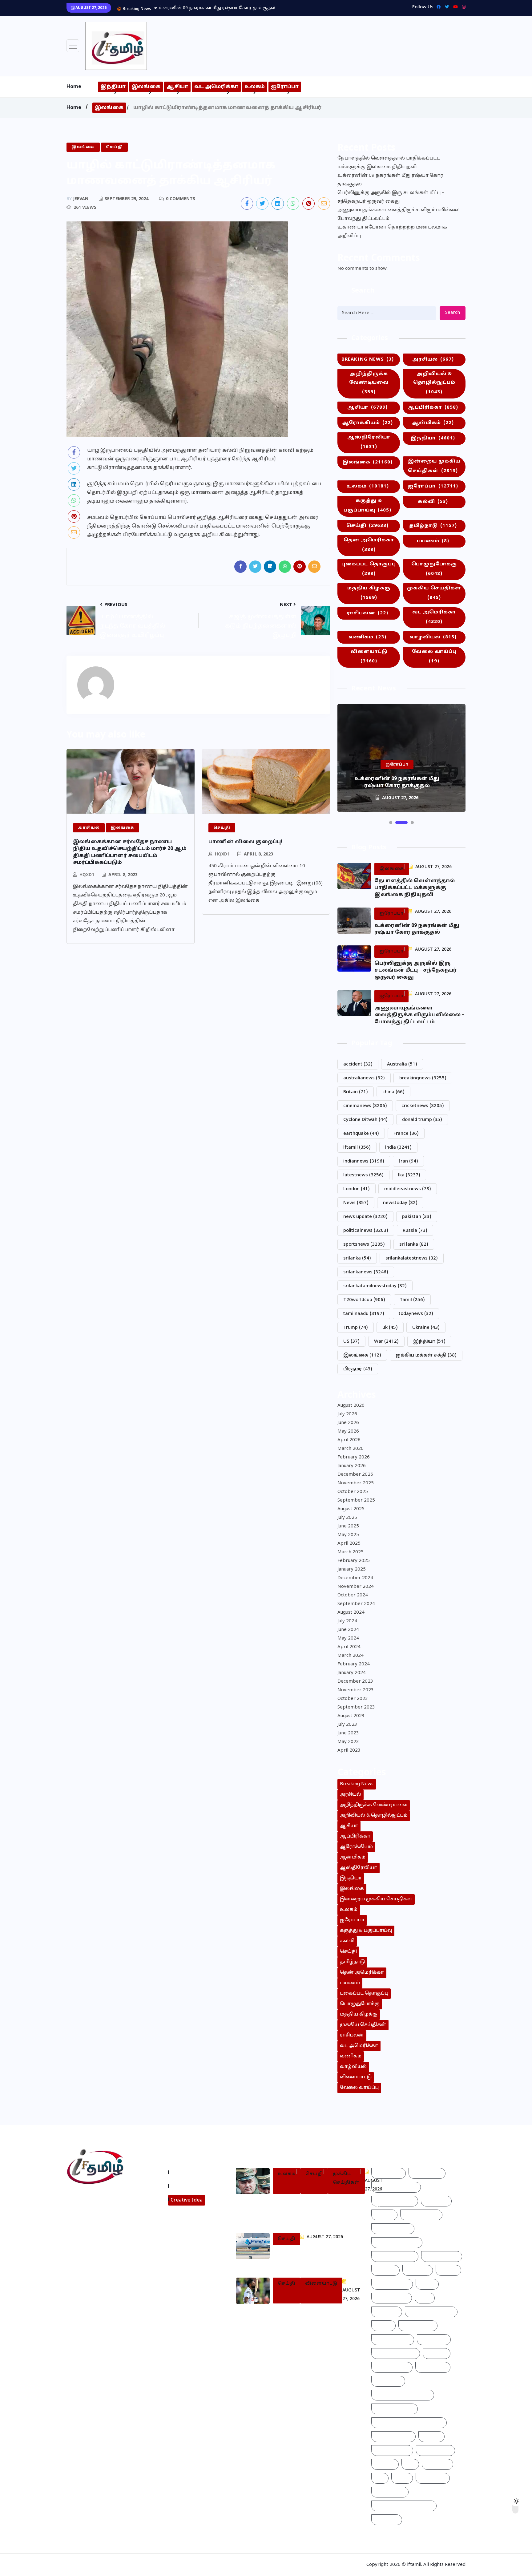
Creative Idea (187, 2200)
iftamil (357, 1148)
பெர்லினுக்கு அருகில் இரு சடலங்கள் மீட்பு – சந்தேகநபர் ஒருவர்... (227, 8)
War (386, 1342)
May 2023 (348, 1742)
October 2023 (353, 1699)
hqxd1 (87, 875)
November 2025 (356, 1483)
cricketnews (423, 1106)
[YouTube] (454, 7)
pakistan (417, 1217)
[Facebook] (437, 7)
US (351, 1342)
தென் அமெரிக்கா (369, 545)
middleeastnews (408, 1189)
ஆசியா (177, 87)
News (356, 1203)
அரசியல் (433, 360)
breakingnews (423, 1078)
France (406, 1134)
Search (453, 313)
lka (409, 1175)
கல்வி (433, 502)
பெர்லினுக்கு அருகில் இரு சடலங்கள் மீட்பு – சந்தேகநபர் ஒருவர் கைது (391, 197)
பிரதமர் (358, 1369)
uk (390, 1328)
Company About (191, 2172)
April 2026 (349, 1440)
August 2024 (351, 1613)
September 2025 (356, 1500)
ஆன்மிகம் (433, 423)
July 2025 (347, 1518)
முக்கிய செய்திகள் (434, 593)
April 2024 (349, 1647)
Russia (415, 1231)
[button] (391, 823)
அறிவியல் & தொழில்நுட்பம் (434, 383)
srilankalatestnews (412, 1258)
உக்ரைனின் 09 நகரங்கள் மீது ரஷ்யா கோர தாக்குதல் (390, 180)
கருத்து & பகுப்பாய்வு (367, 506)
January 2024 (352, 1673)
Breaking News (368, 360)
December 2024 (355, 1578)
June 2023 (348, 1733)
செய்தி (367, 526)
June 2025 (348, 1526)
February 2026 (354, 1457)
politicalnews (366, 1231)
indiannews (364, 1161)
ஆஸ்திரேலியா (369, 442)
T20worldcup (364, 1300)
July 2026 (347, 1414)
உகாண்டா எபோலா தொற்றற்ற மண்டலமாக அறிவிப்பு (392, 232)
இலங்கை (146, 87)
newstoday (400, 1203)
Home (74, 87)
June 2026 (348, 1423)
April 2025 (349, 1544)
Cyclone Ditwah (365, 1120)
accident (358, 1064)
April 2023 (349, 1751)
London (357, 1189)
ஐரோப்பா (285, 87)
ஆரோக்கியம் (367, 423)
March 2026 (351, 1449)
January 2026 (352, 1466)
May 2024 (348, 1638)
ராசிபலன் (367, 613)
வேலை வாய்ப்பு (434, 657)
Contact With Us (191, 2186)
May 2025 (348, 1535)
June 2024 (348, 1630)
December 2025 (355, 1475)
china (393, 1092)
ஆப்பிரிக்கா (433, 408)
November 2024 (356, 1587)
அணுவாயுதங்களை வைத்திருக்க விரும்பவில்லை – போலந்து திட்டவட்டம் (400, 214)
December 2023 (355, 1682)
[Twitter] (445, 7)
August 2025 (351, 1509)
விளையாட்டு (369, 657)
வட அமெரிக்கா (216, 87)
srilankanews (366, 1272)
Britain (356, 1092)
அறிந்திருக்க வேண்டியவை (369, 383)
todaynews (416, 1314)
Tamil (412, 1300)
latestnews (363, 1175)
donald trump (422, 1120)
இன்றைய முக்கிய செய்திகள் (434, 466)
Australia (402, 1064)
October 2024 (353, 1595)
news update (365, 1217)
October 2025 (353, 1492)
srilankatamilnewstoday (375, 1286)
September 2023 (356, 1707)
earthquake (361, 1134)
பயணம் (433, 541)
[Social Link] (462, 7)
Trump (356, 1328)
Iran (408, 1161)
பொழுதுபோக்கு (434, 569)
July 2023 (347, 1725)
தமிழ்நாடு (433, 526)
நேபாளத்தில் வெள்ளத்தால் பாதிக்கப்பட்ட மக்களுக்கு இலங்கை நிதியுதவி (389, 163)
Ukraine (426, 1328)
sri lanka (414, 1245)
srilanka (357, 1258)
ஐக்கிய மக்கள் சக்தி (426, 1355)
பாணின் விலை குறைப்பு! (245, 842)
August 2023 (351, 1716)
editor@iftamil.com (94, 2224)
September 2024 (356, 1604)
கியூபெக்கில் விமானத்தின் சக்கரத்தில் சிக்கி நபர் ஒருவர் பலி (310, 2258)
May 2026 (348, 1432)
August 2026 (351, 1406)
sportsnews (364, 1245)
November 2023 (356, 1690)
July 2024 (347, 1621)
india (398, 1148)
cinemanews (365, 1106)
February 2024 (354, 1664)
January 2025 (352, 1569)
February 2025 (354, 1561)
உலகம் (255, 87)
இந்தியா (113, 87)
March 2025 (351, 1552)
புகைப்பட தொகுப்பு (369, 569)
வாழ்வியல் (433, 637)
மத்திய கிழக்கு (369, 593)
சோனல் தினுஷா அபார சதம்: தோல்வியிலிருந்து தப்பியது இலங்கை (315, 2316)
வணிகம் (367, 637)
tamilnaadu (364, 1314)
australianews (364, 1078)
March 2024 (351, 1656)
